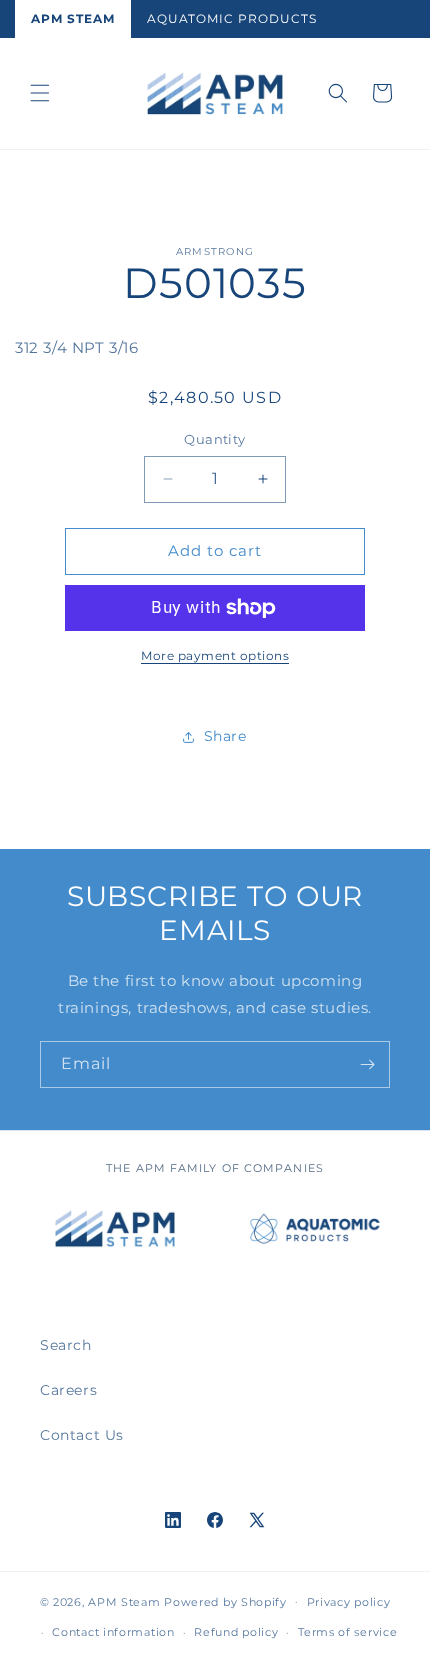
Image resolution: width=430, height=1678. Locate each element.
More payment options (215, 655)
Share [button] (225, 736)
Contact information (113, 1632)
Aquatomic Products (232, 18)
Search (66, 1345)
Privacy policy (349, 1602)
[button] (40, 93)
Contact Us (82, 1435)
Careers (68, 1390)
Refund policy (236, 1632)
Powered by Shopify (225, 1601)
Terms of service (347, 1632)
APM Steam (73, 18)
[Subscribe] (367, 1064)
